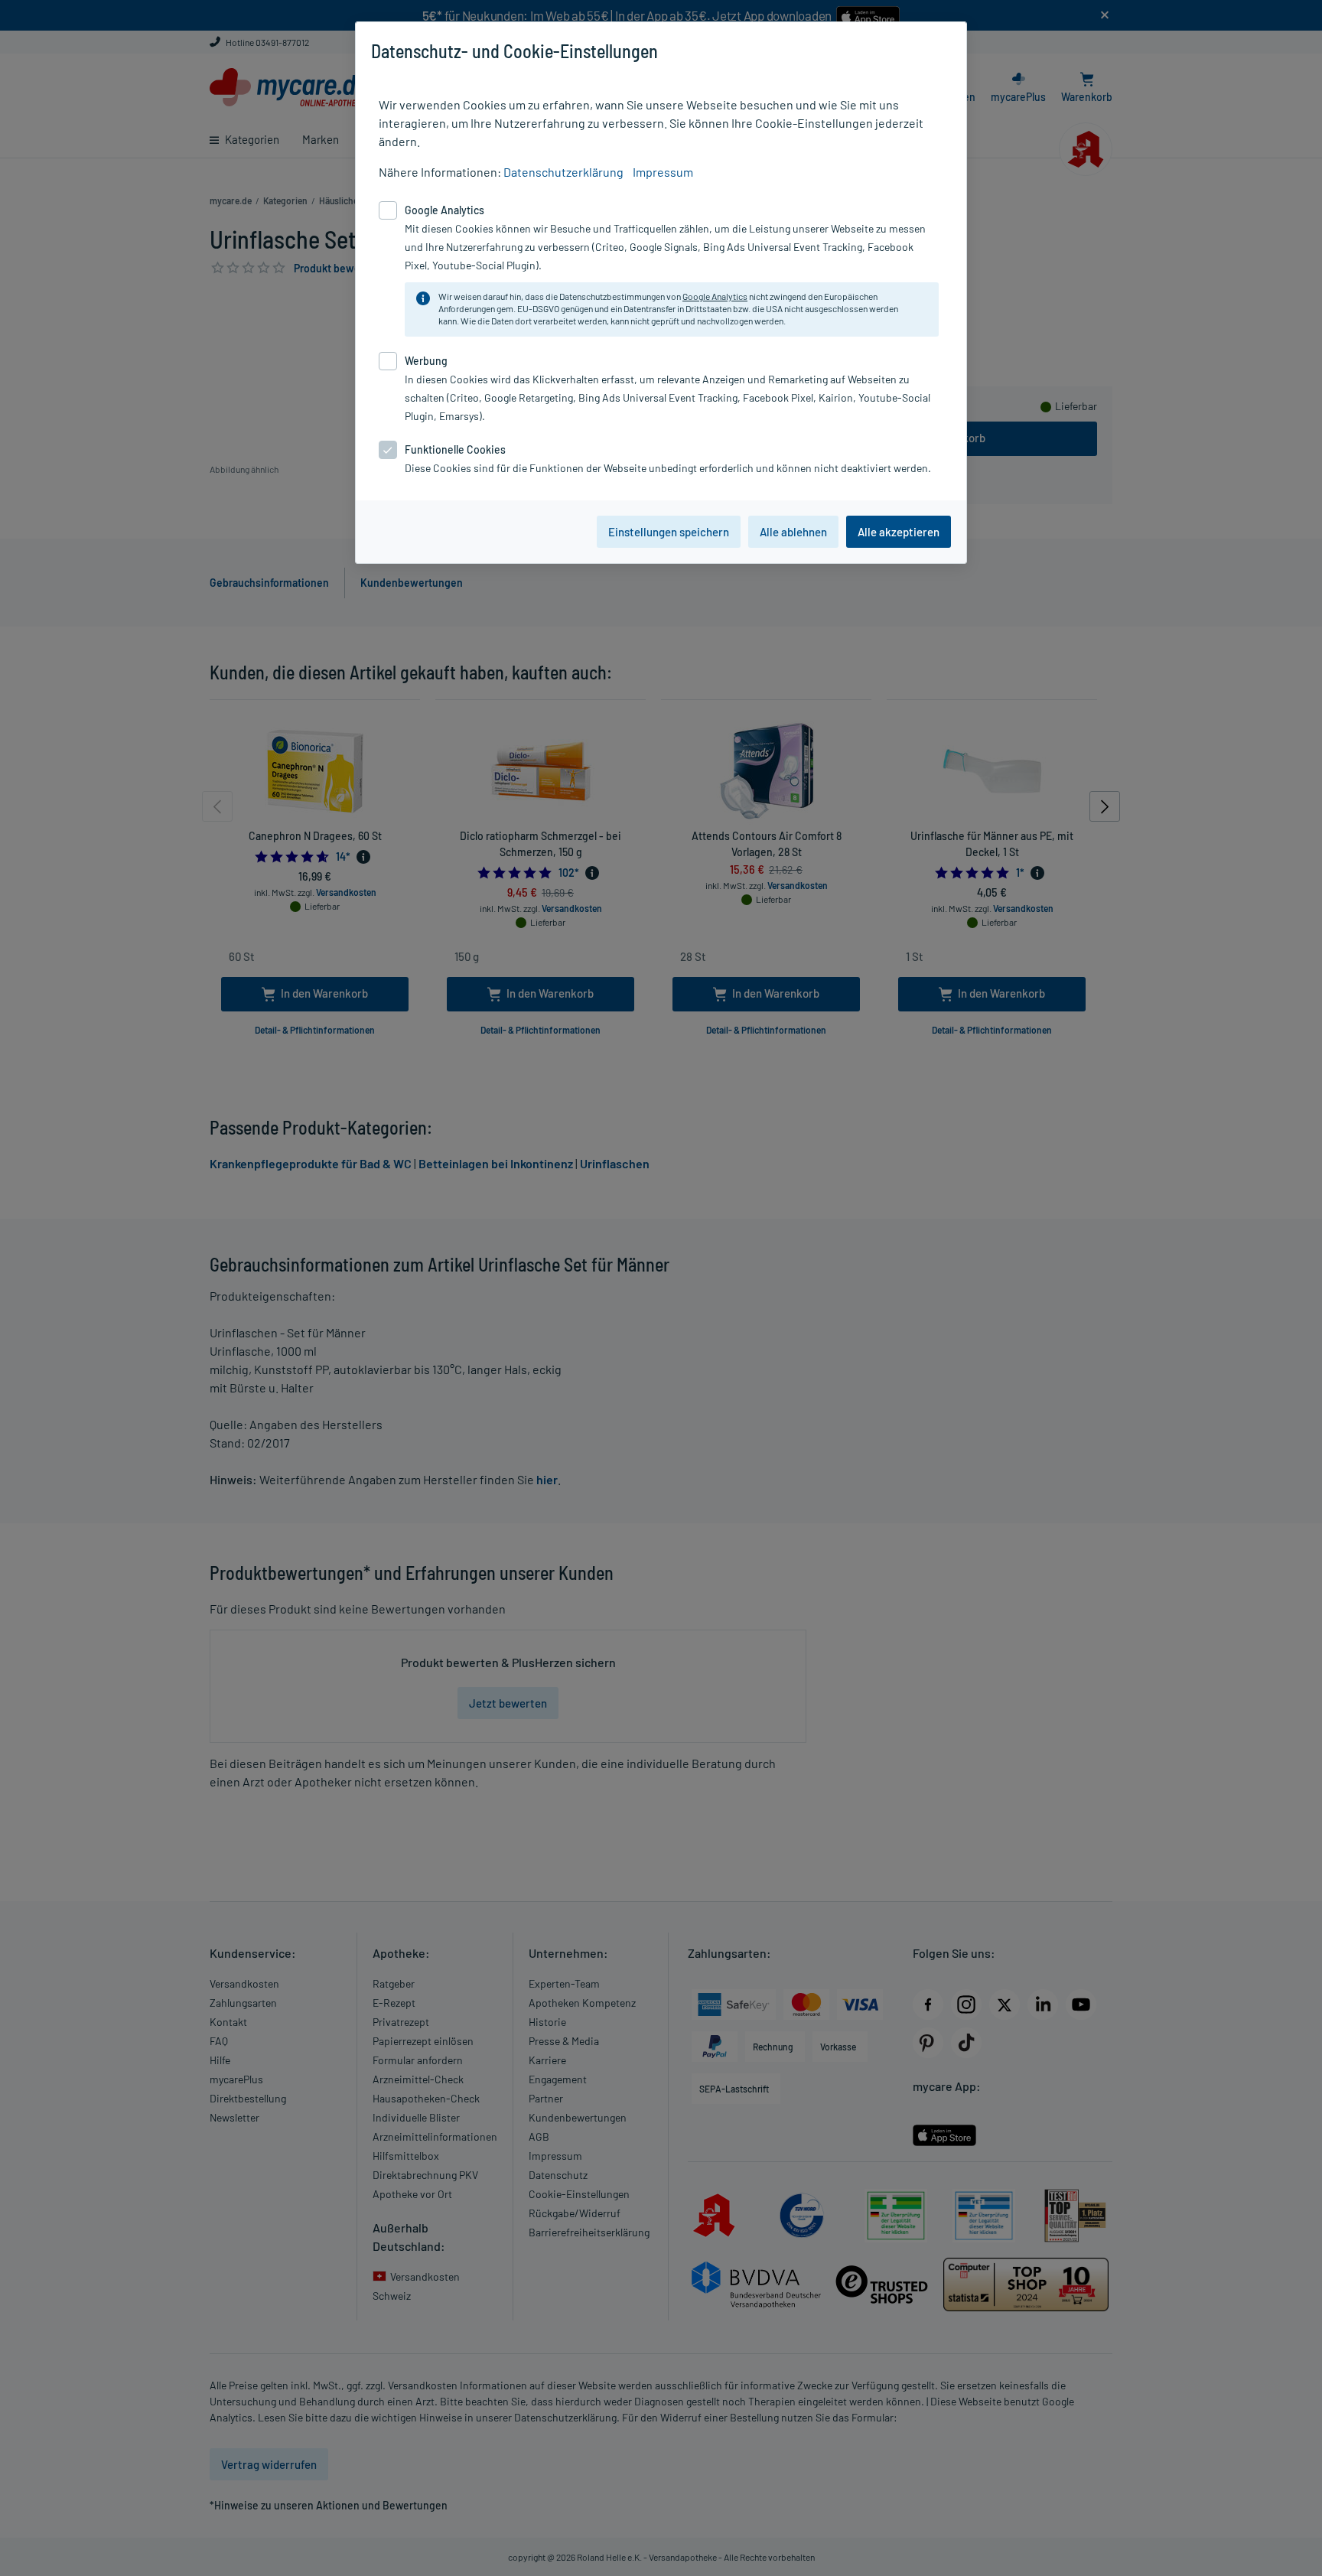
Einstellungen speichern (669, 532)
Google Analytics (715, 296)
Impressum (663, 172)
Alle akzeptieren (899, 532)
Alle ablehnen (793, 532)
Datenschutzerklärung (563, 172)
